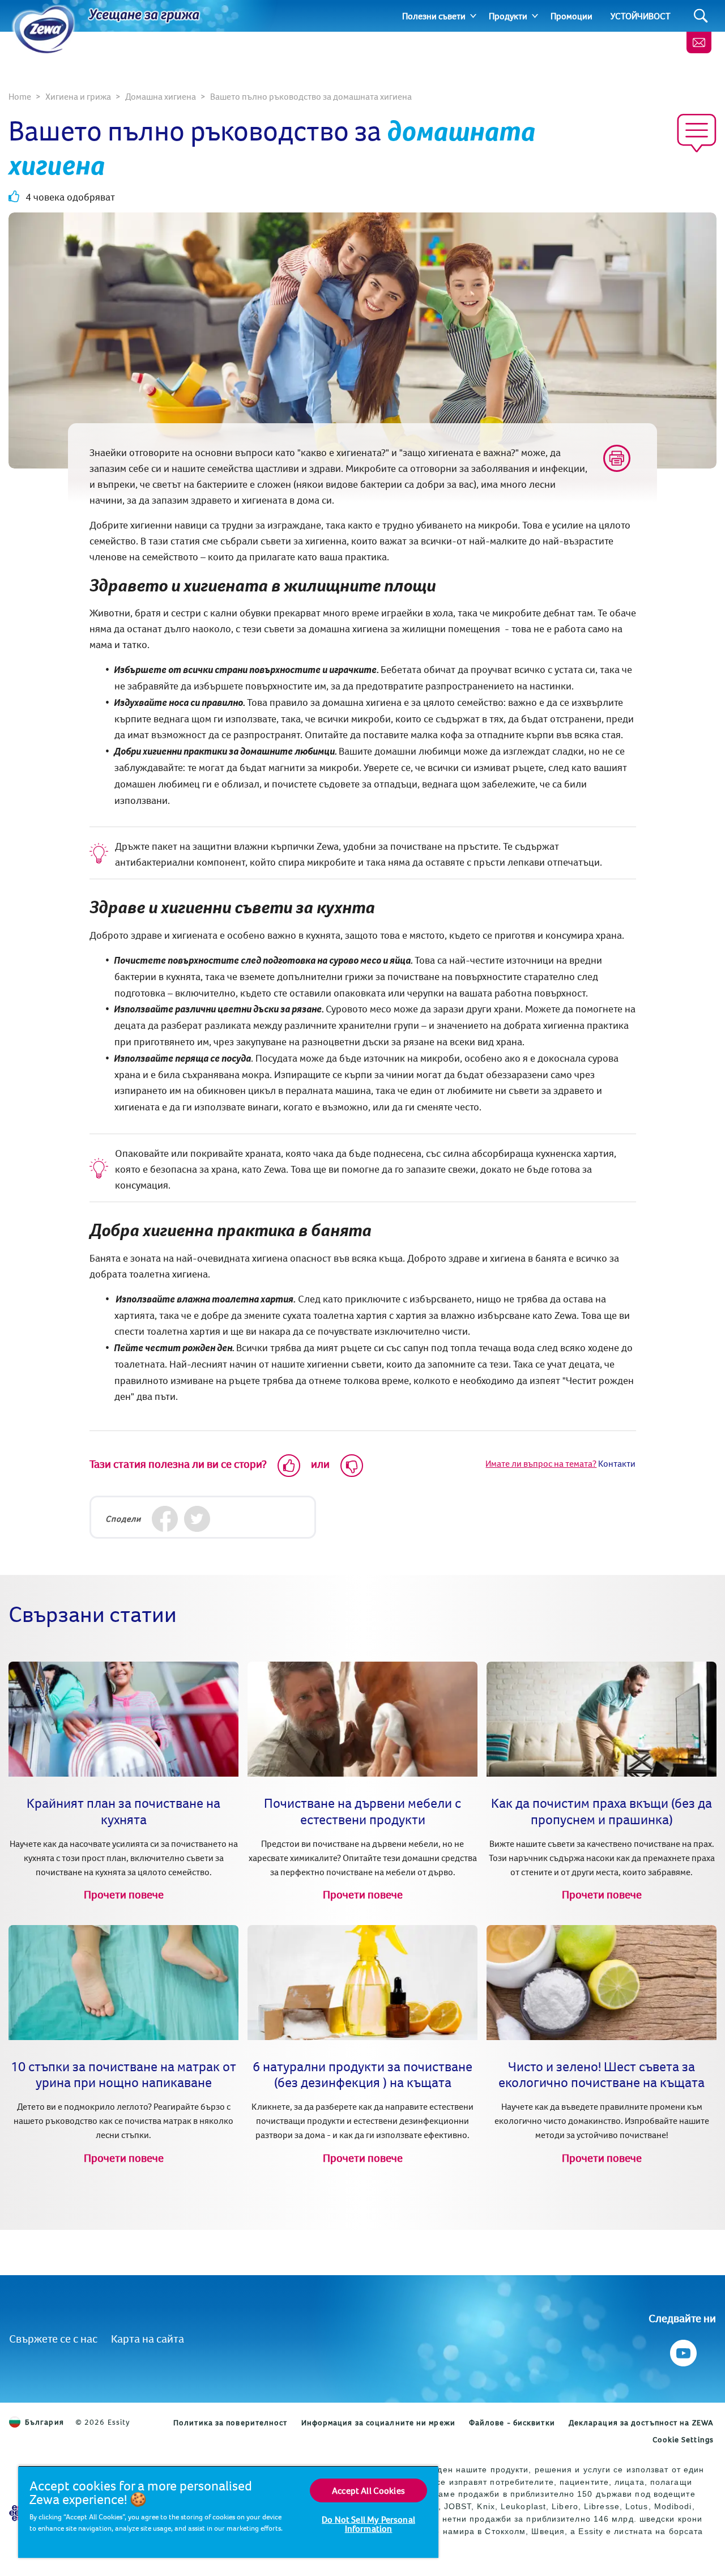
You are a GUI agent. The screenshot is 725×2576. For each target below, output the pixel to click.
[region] (228, 2512)
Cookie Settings (683, 2439)
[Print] (617, 458)
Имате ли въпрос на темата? (541, 1463)
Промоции (572, 16)
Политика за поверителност (231, 2422)
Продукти (508, 16)
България (44, 2422)
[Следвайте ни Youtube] (682, 2350)
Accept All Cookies (368, 2490)
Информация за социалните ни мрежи (378, 2422)
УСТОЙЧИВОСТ (641, 16)
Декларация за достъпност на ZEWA (641, 2422)
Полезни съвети (434, 16)
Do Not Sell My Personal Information (368, 2524)
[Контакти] (699, 42)
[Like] (289, 1466)
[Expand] (473, 16)
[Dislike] (352, 1466)
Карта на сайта (148, 2338)
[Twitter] (197, 1519)
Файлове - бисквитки (512, 2422)
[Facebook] (165, 1519)
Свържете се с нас (53, 2338)
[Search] (701, 16)
